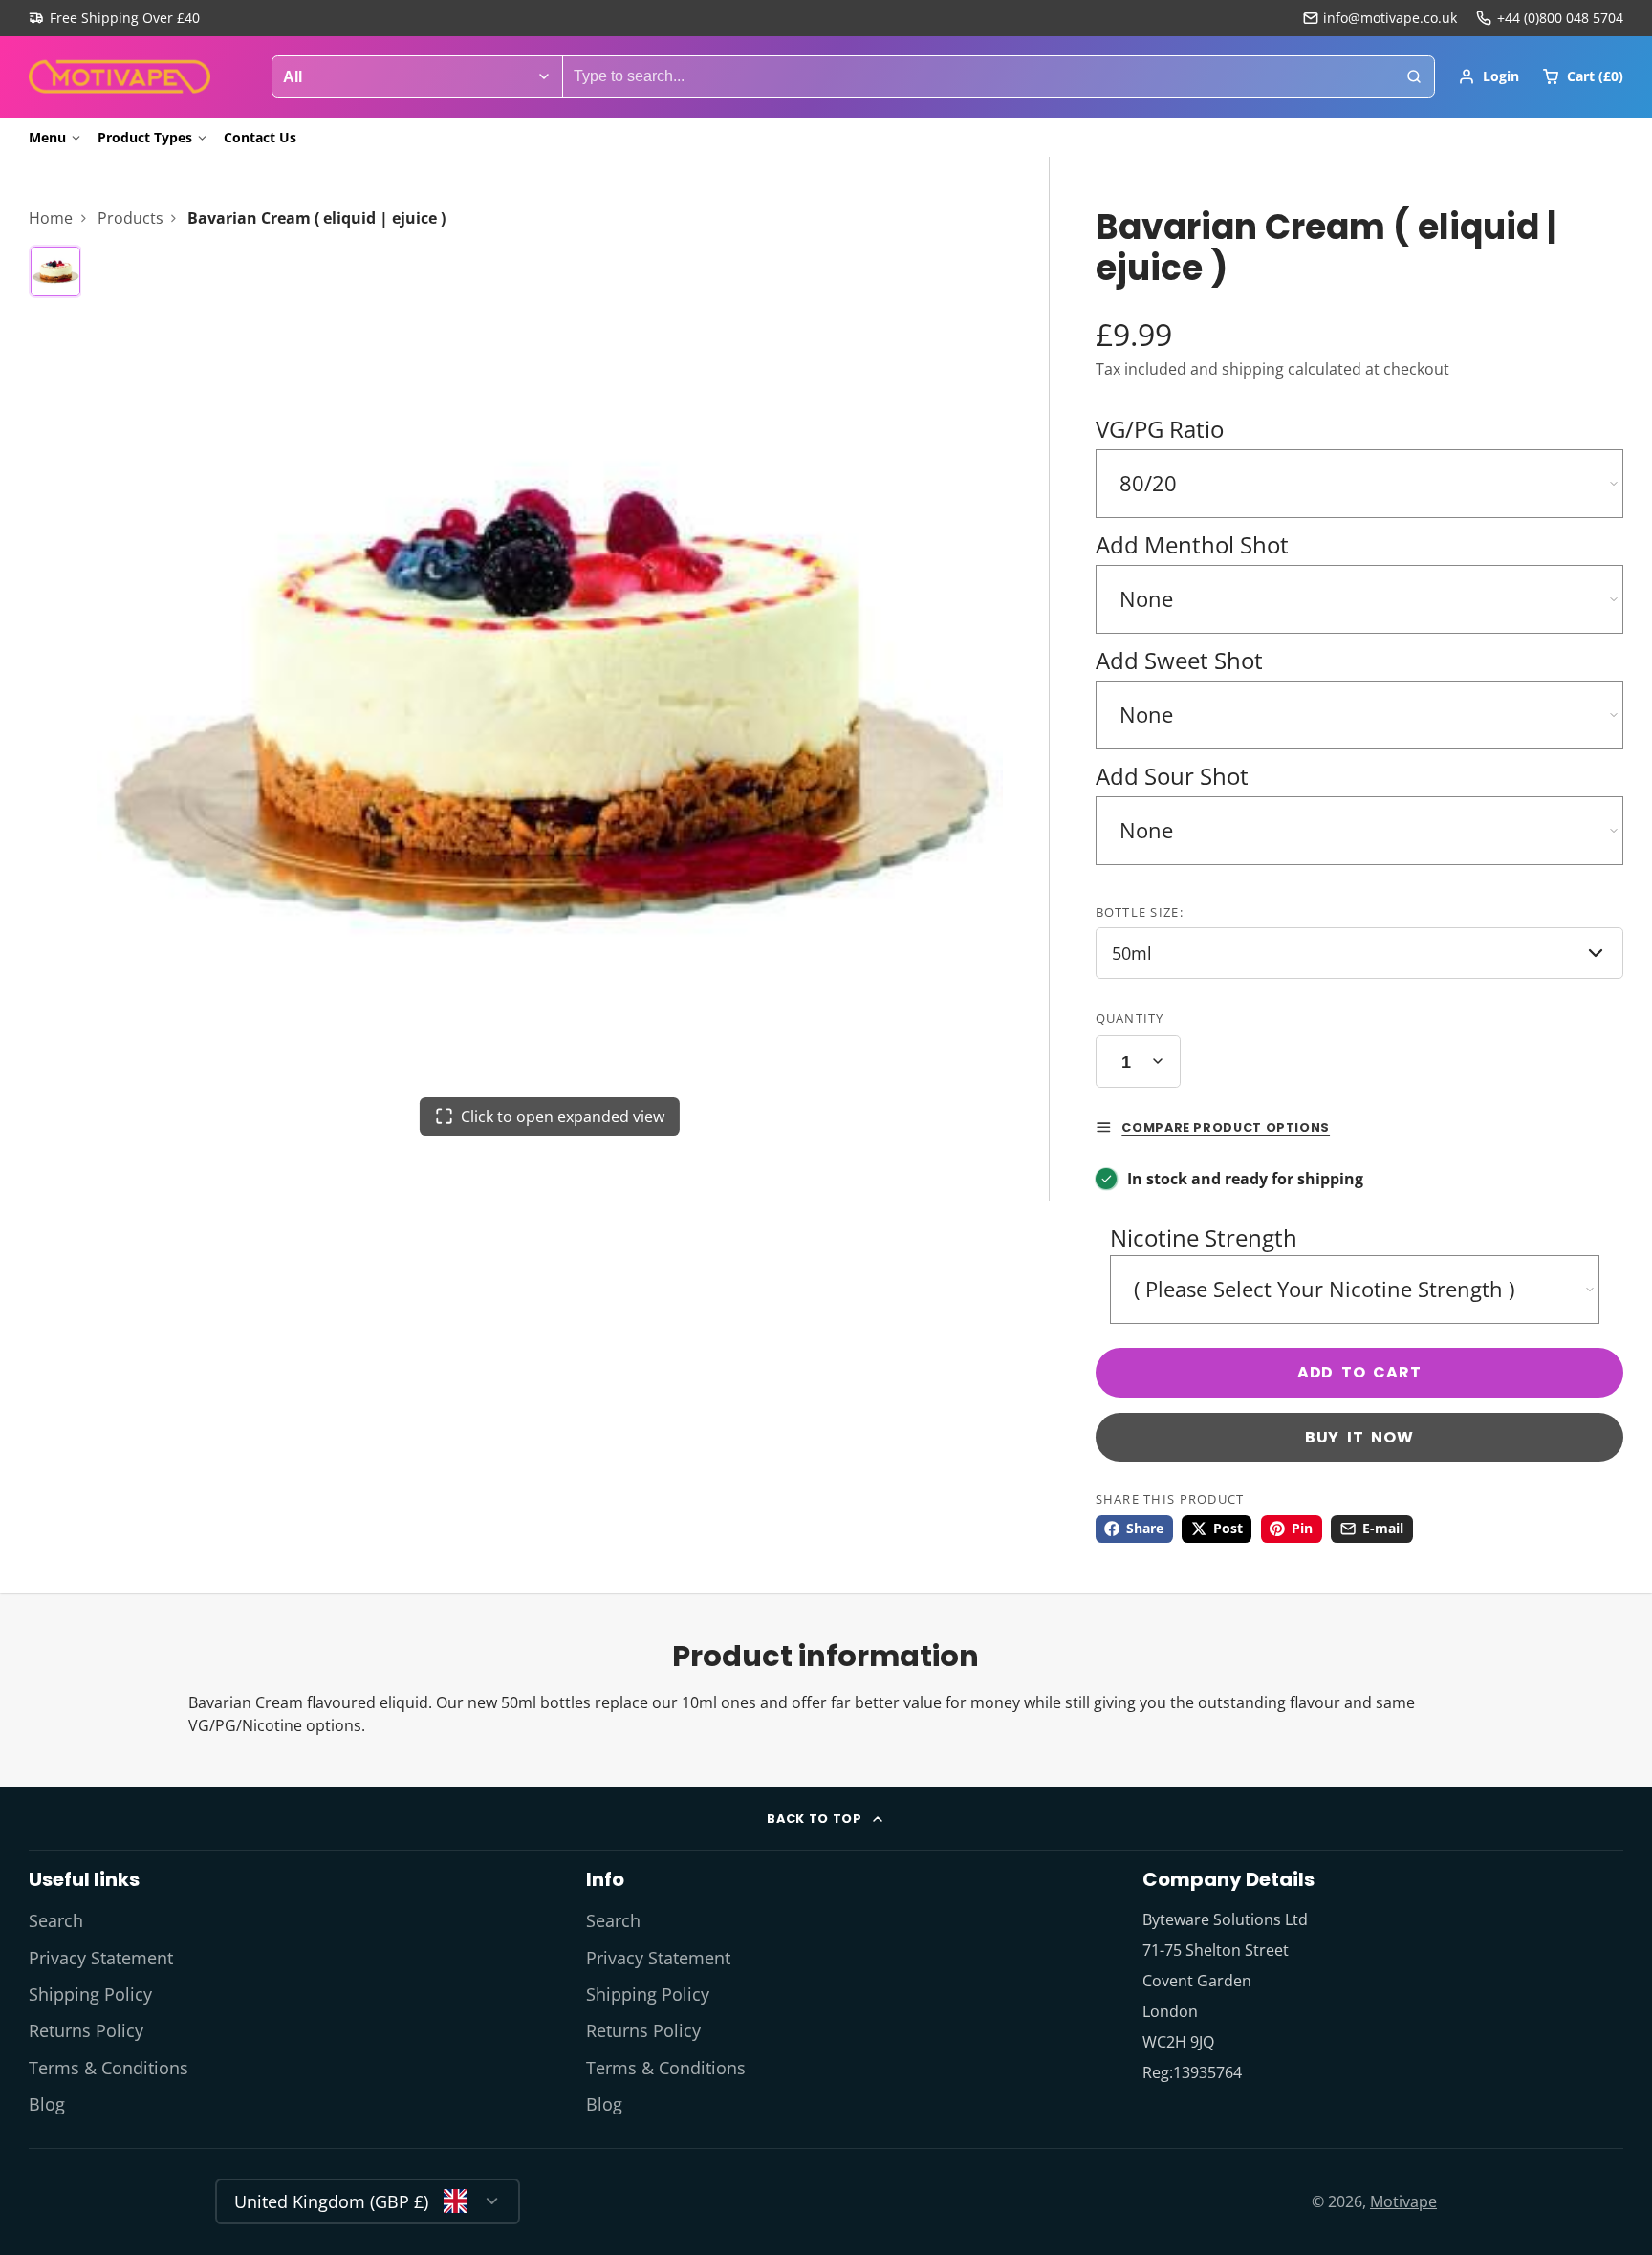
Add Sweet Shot (1179, 660)
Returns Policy (86, 2030)
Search (56, 1920)
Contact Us (260, 137)
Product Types (145, 137)
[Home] (120, 77)
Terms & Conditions (109, 2068)
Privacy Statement (101, 1958)
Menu (47, 137)
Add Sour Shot (1172, 776)
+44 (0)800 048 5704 (1560, 18)
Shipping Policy (90, 1994)
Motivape (1403, 2201)
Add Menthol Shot (1192, 544)
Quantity (1130, 1018)
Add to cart (1359, 1372)
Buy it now (1359, 1437)
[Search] (1414, 76)
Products (130, 218)
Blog (47, 2104)
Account (1489, 76)
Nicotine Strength (1204, 1237)
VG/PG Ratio (1160, 429)
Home (51, 218)
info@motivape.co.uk (1390, 18)
